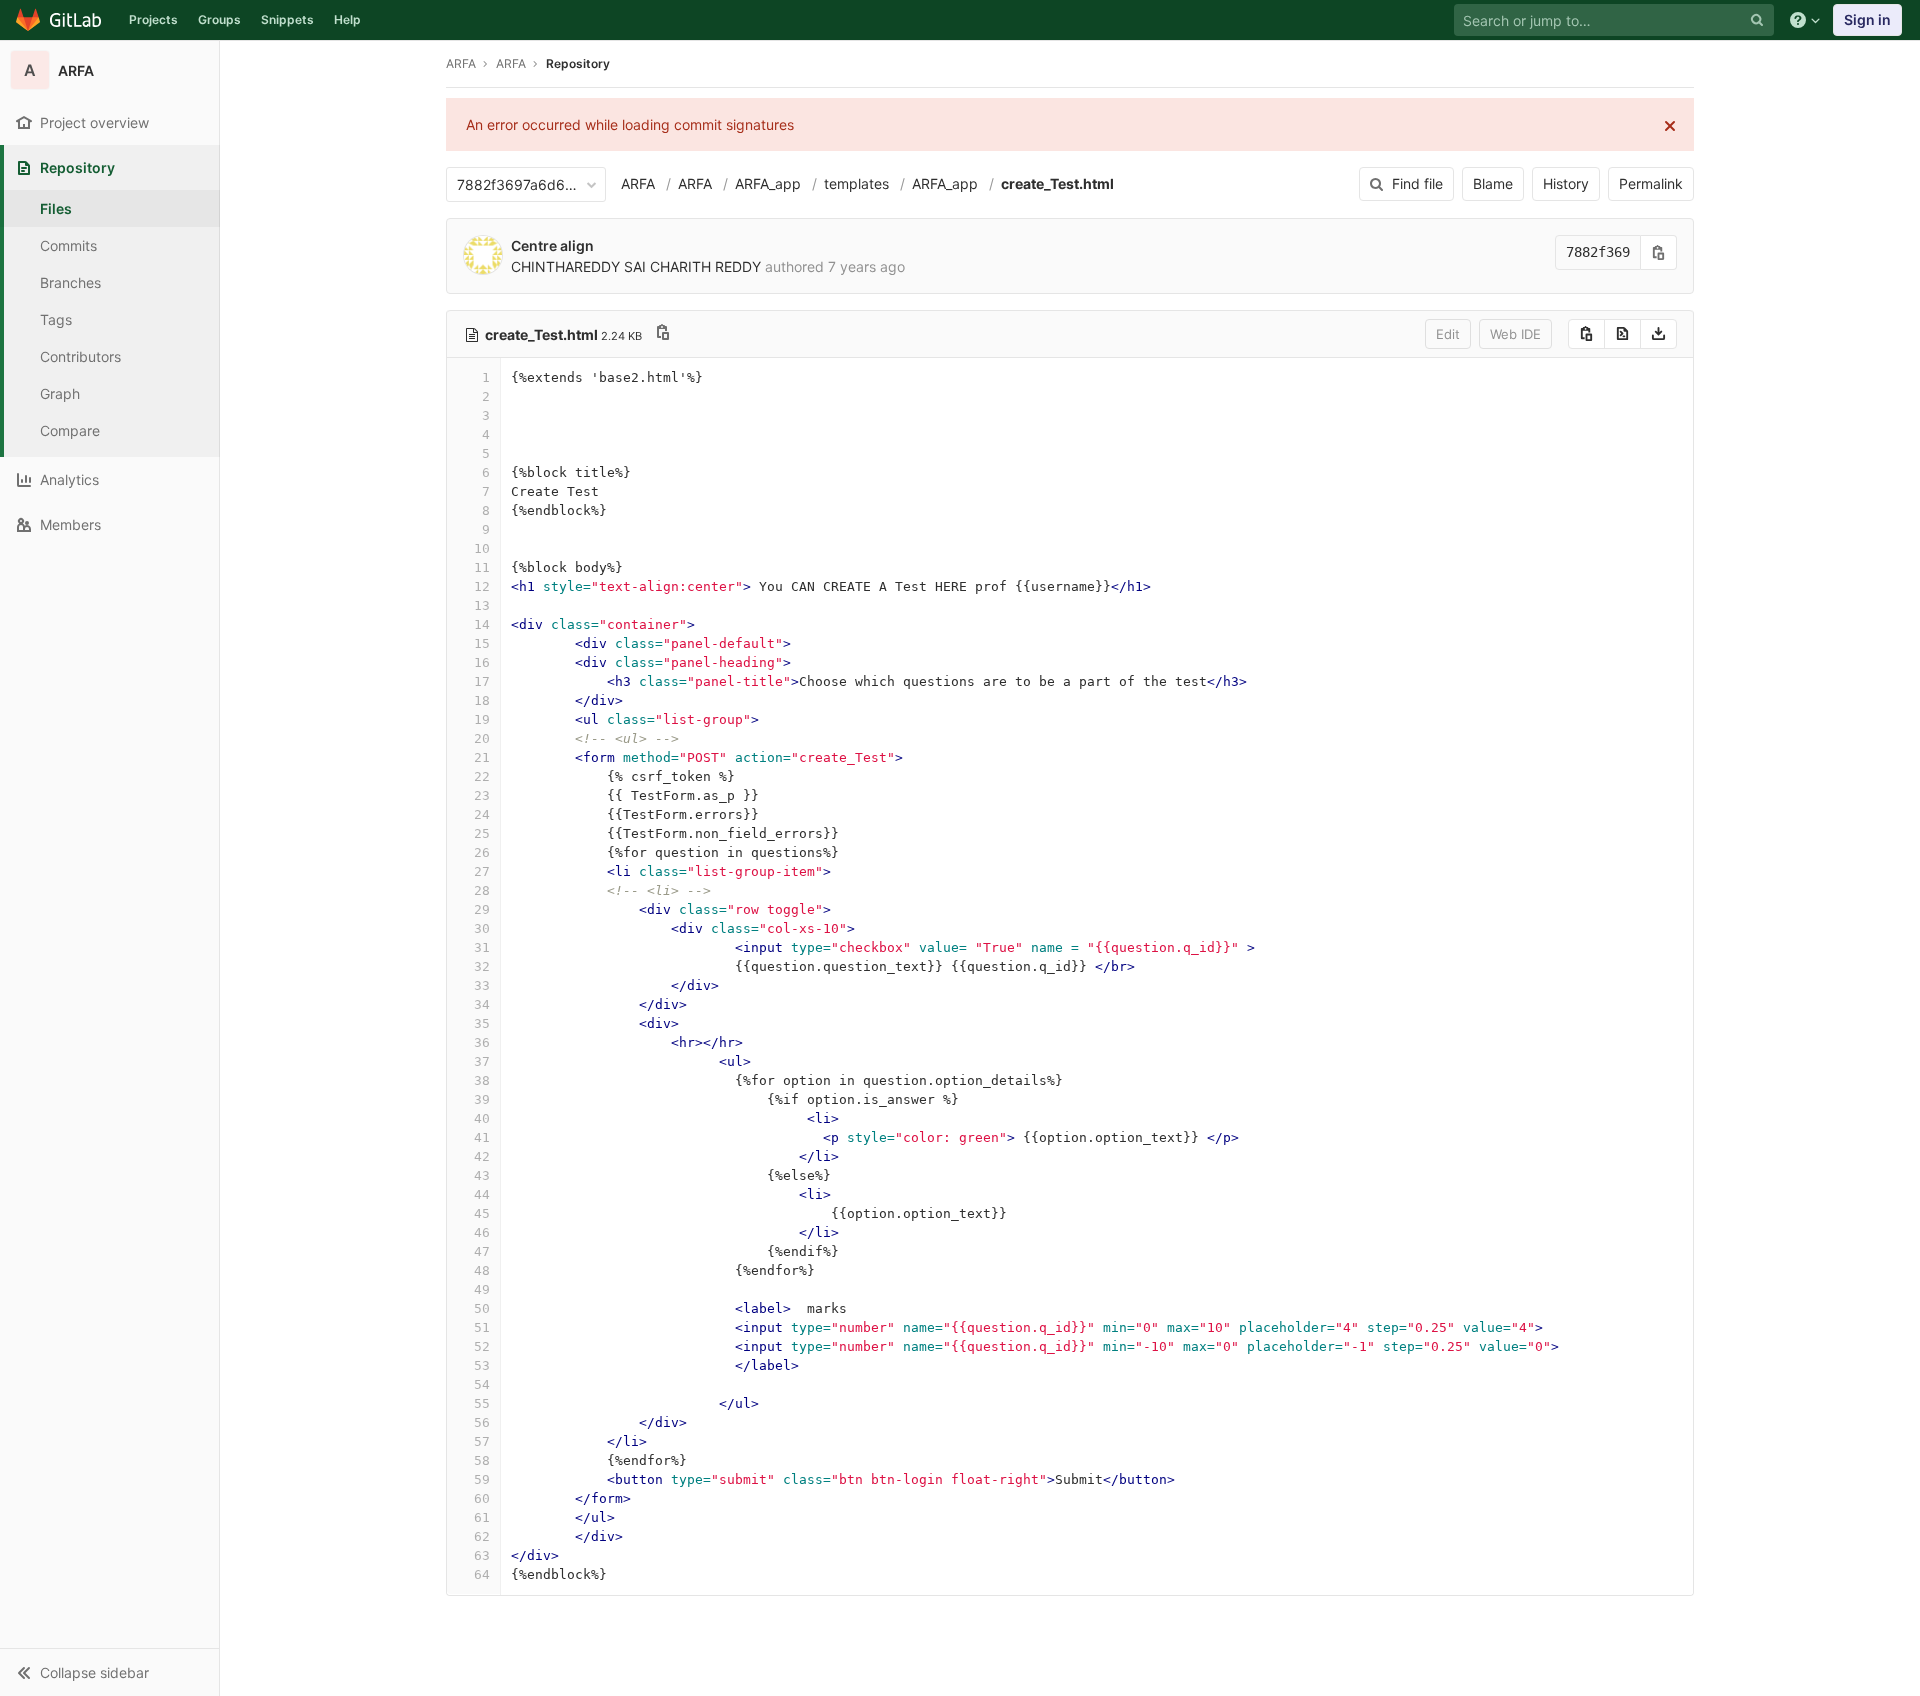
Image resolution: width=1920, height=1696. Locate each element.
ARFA (461, 63)
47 (482, 1251)
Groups (219, 19)
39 (482, 1099)
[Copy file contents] (1586, 334)
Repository (578, 63)
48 (482, 1270)
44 (482, 1194)
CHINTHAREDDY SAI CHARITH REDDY (636, 266)
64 (482, 1574)
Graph (60, 393)
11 (482, 567)
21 (482, 757)
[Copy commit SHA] (1659, 252)
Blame (1493, 183)
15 (482, 643)
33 (482, 985)
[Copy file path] (663, 334)
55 (482, 1403)
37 (482, 1061)
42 (482, 1156)
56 (482, 1422)
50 (482, 1308)
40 (482, 1118)
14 (482, 624)
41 (482, 1137)
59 (482, 1479)
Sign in (1867, 19)
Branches (70, 282)
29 (482, 909)
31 (482, 947)
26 (482, 852)
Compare (70, 430)
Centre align (552, 245)
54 (482, 1384)
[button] (109, 1672)
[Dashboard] (59, 20)
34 (482, 1004)
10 (482, 548)
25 (482, 833)
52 (482, 1346)
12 (482, 586)
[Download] (1658, 334)
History (1566, 183)
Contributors (80, 356)
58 (482, 1460)
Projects (153, 19)
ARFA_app (768, 183)
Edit (1448, 334)
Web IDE (1515, 334)
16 (482, 662)
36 (482, 1042)
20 (482, 738)
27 (482, 871)
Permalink (1651, 183)
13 (482, 605)
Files (56, 208)
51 (482, 1327)
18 (482, 700)
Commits (68, 245)
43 (482, 1175)
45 (482, 1213)
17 (482, 681)
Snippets (287, 19)
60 (482, 1498)
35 (482, 1023)
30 (482, 928)
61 (482, 1517)
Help (347, 19)
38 (482, 1080)
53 (482, 1365)
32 (482, 966)
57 (482, 1441)
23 (482, 795)
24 (482, 814)
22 (482, 776)
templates (856, 183)
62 (482, 1536)
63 (482, 1555)
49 (482, 1289)
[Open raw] (1622, 334)
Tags (56, 319)
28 (482, 890)
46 (482, 1232)
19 (482, 719)
